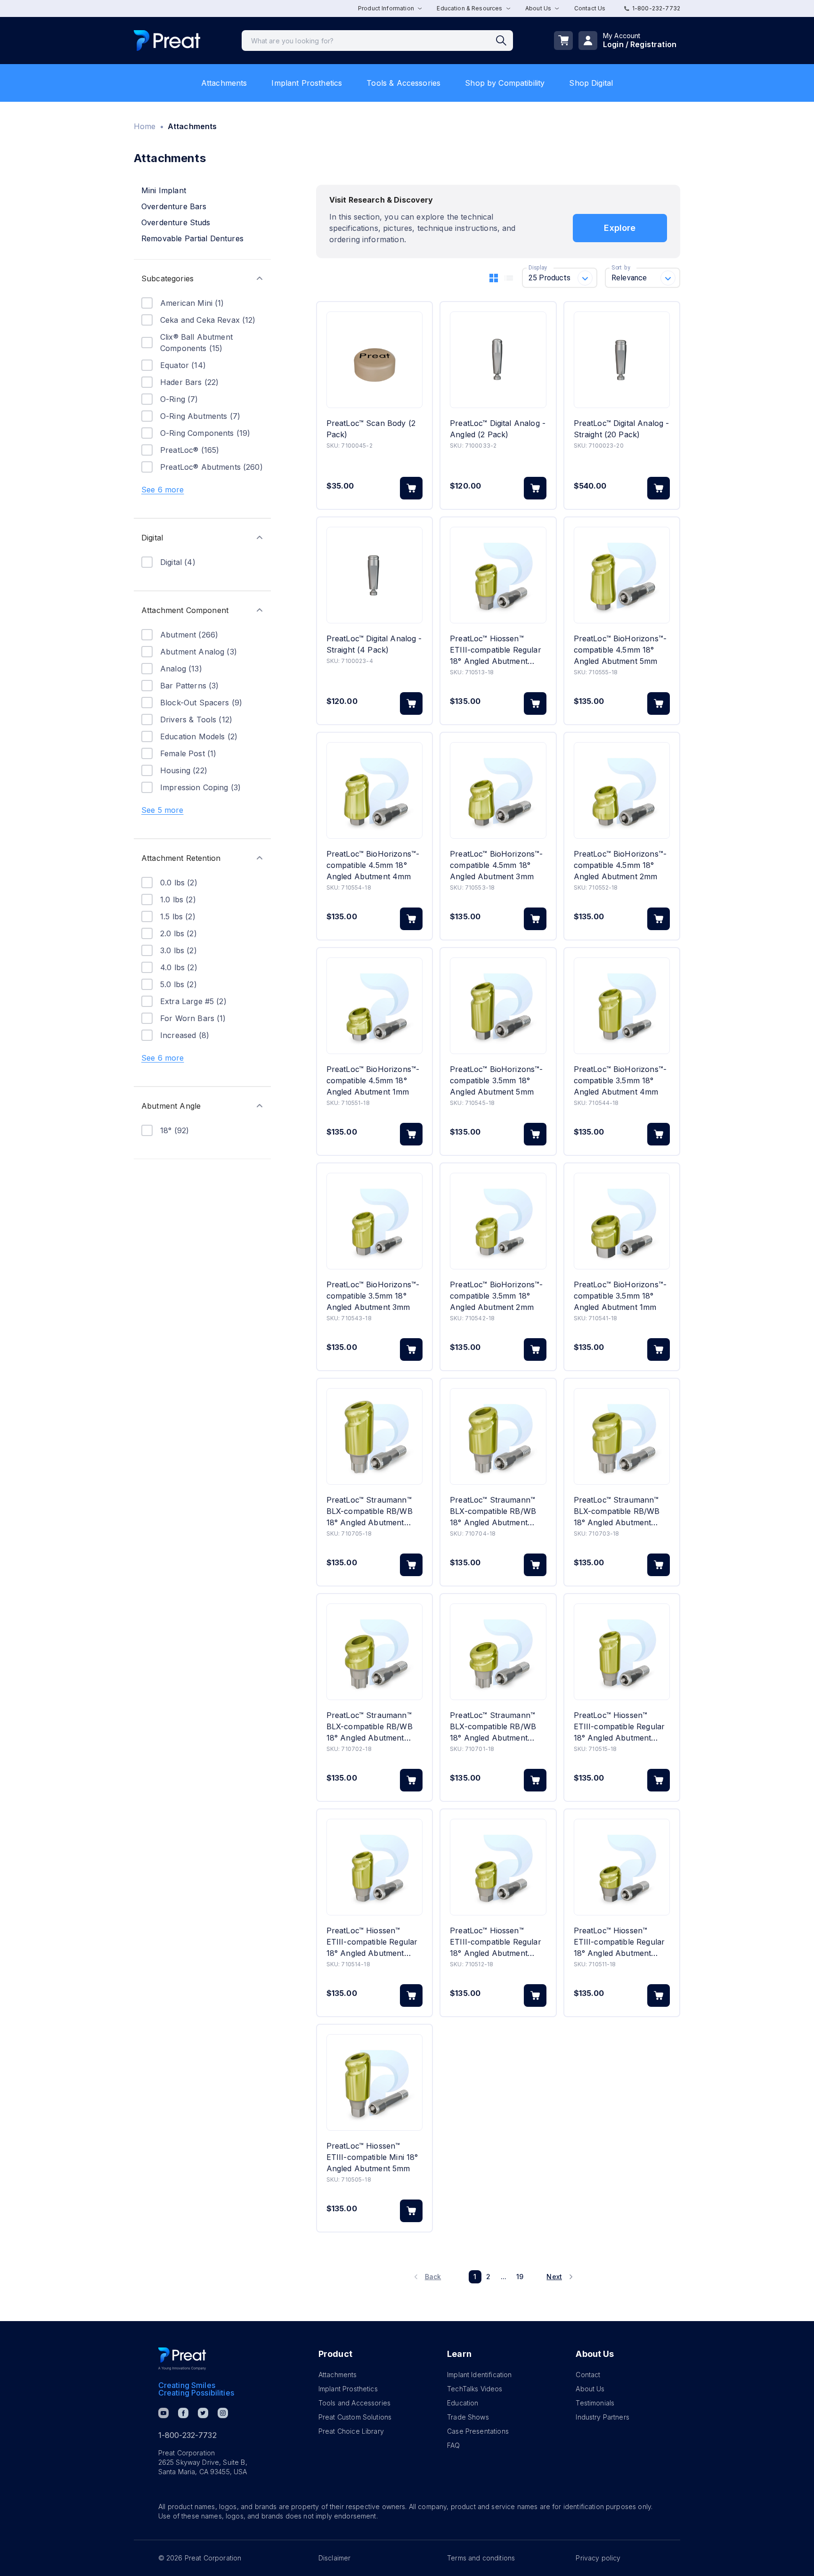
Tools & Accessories (403, 83)
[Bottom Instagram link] (223, 2413)
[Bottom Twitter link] (203, 2413)
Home (145, 126)
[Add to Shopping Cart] (411, 488)
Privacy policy (598, 2558)
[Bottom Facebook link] (183, 2413)
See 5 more (163, 810)
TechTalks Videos (475, 2389)
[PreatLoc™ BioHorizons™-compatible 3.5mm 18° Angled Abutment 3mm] (374, 1221)
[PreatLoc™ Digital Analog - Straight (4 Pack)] (374, 575)
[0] (563, 41)
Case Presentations (478, 2431)
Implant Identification (479, 2375)
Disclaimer (335, 2558)
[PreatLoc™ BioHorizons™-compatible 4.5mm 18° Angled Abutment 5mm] (622, 575)
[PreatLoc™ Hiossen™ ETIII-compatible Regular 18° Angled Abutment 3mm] (498, 575)
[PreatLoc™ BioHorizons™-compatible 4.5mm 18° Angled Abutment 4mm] (374, 790)
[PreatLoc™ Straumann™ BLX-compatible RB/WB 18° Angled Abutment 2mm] (374, 1652)
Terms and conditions (481, 2558)
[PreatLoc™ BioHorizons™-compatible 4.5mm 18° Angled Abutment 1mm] (374, 1006)
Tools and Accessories (354, 2403)
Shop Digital (591, 83)
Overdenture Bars (174, 206)
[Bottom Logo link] (182, 2359)
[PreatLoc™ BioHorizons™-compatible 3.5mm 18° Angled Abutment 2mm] (498, 1221)
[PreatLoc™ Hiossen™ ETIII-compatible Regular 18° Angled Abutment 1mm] (622, 1867)
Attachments (224, 83)
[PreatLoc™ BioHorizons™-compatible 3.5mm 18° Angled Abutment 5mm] (498, 1006)
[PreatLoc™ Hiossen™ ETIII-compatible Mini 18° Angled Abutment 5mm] (374, 2082)
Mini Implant (164, 190)
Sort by (621, 268)
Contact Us (590, 8)
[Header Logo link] (167, 41)
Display (538, 268)
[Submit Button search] (505, 41)
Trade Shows (468, 2417)
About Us (590, 2389)
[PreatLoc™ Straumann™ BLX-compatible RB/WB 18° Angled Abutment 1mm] (498, 1652)
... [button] (504, 2277)
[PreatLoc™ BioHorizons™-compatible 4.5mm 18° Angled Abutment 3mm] (498, 790)
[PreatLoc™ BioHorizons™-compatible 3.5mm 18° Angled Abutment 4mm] (622, 1006)
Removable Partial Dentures (192, 238)
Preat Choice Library (351, 2431)
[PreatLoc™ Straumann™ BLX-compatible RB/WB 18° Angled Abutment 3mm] (622, 1436)
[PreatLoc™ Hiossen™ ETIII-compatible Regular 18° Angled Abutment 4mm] (374, 1867)
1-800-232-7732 (656, 8)
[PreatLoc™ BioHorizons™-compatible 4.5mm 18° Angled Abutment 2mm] (622, 790)
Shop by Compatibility (505, 83)
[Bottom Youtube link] (163, 2413)
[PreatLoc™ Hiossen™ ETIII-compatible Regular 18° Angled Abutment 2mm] (498, 1867)
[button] (202, 278)
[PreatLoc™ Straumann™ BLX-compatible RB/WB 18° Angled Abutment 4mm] (498, 1436)
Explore (620, 228)
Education (463, 2403)
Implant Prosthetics (307, 83)
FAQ (453, 2445)
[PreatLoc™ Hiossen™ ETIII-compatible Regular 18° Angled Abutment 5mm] (622, 1652)
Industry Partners (602, 2417)
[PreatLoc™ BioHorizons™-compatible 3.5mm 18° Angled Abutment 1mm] (622, 1221)
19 (520, 2277)
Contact (588, 2375)
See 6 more (163, 490)
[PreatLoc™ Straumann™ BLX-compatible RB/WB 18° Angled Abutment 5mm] (374, 1436)
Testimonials (595, 2403)
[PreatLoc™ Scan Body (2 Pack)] (374, 360)
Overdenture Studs (176, 222)
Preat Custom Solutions (355, 2417)
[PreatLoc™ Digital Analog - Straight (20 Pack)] (622, 360)
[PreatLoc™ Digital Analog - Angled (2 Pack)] (498, 360)
